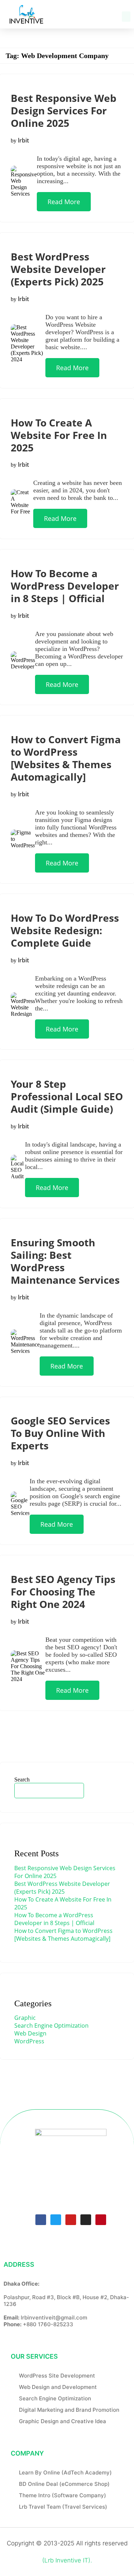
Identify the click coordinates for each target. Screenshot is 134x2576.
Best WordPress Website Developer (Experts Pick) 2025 (58, 269)
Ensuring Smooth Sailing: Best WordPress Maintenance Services (65, 1261)
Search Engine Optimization (51, 2026)
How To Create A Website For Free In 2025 (59, 435)
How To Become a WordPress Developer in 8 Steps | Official (65, 586)
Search (22, 1780)
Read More (64, 202)
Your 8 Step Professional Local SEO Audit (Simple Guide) (67, 1096)
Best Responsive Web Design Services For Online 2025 (64, 110)
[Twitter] (56, 2220)
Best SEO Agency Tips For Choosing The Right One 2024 (63, 1592)
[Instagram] (86, 2220)
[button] (126, 17)
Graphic (25, 2018)
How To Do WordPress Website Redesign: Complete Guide (65, 930)
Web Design (30, 2033)
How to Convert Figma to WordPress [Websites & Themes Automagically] (66, 758)
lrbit (23, 140)
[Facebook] (41, 2220)
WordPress (29, 2041)
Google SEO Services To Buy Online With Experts (60, 1433)
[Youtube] (71, 2220)
